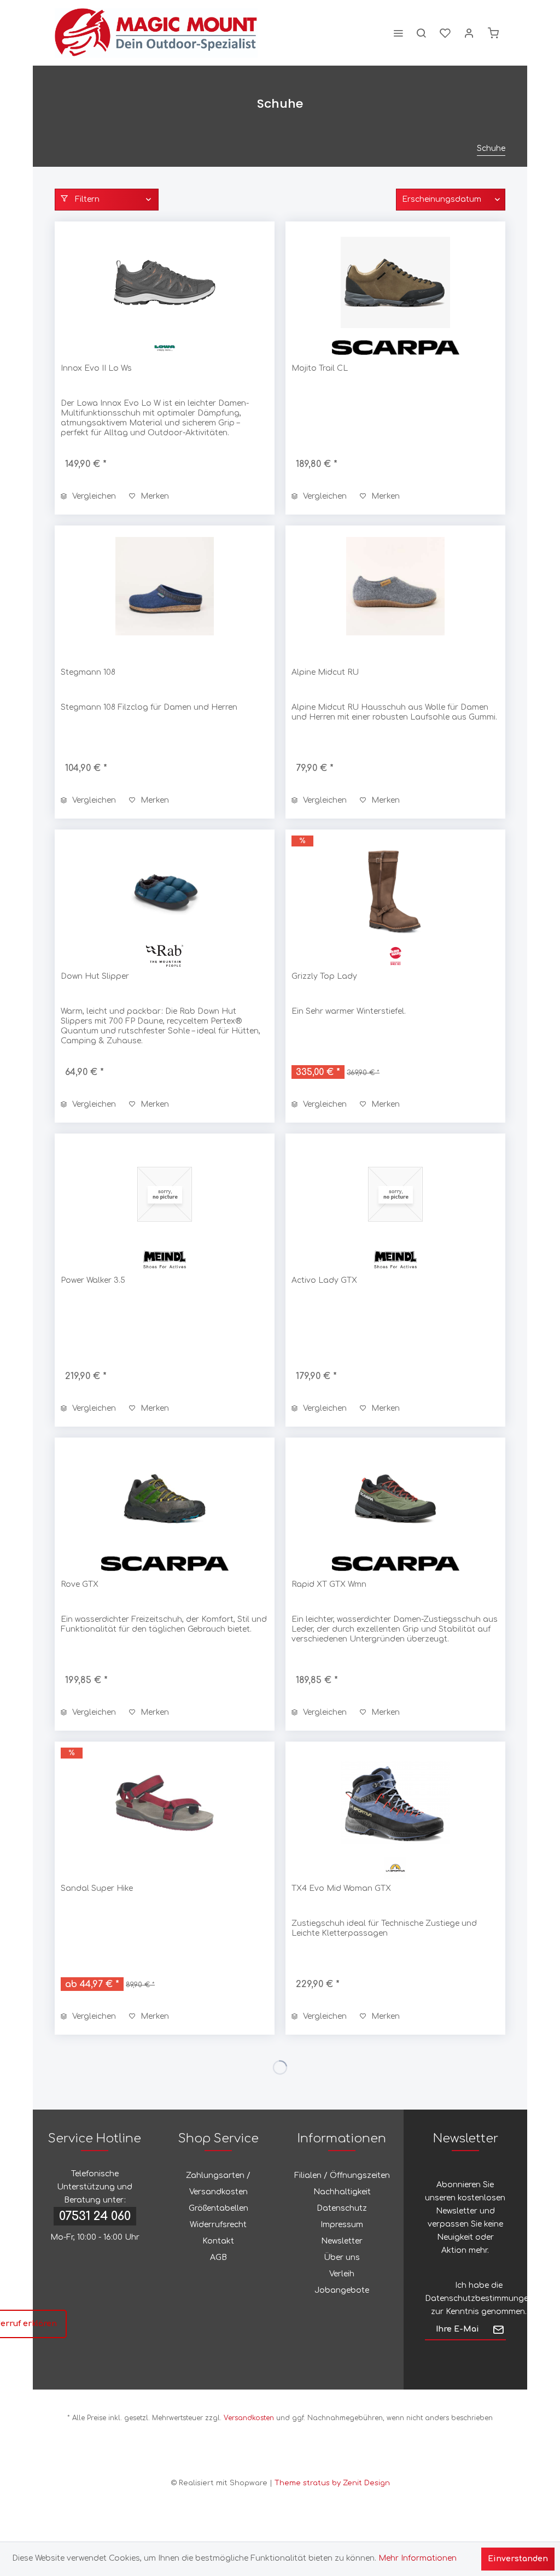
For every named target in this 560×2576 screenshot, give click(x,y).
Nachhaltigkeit (342, 2192)
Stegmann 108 (88, 672)
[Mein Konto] (469, 33)
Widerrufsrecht (218, 2225)
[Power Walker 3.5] (165, 1194)
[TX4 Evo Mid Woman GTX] (395, 1802)
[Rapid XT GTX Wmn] (395, 1498)
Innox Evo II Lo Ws (96, 368)
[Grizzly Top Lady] (395, 890)
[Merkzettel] (445, 33)
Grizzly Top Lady (324, 976)
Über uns (342, 2257)
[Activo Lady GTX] (395, 1194)
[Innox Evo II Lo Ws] (165, 282)
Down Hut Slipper (95, 976)
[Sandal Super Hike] (165, 1802)
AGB (218, 2257)
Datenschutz (342, 2208)
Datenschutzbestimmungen (479, 2298)
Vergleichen (93, 496)
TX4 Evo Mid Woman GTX (341, 1888)
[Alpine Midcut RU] (395, 586)
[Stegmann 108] (165, 586)
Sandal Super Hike (97, 1888)
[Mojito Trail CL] (395, 282)
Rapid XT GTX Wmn (329, 1584)
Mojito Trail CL (320, 368)
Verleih (342, 2274)
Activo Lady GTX (324, 1280)
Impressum (342, 2225)
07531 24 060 (95, 2216)
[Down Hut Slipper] (165, 890)
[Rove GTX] (165, 1498)
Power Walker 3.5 (93, 1280)
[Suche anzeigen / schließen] (421, 33)
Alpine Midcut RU (325, 672)
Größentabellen (218, 2208)
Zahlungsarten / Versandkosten (218, 2184)
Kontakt (218, 2241)
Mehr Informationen (418, 2558)
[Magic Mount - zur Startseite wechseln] (156, 33)
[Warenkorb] (493, 33)
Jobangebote (342, 2290)
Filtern (86, 199)
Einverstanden (518, 2559)
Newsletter (342, 2241)
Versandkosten (249, 2418)
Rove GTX (80, 1584)
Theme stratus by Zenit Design (332, 2483)
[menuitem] (398, 33)
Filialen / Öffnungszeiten (342, 2175)
